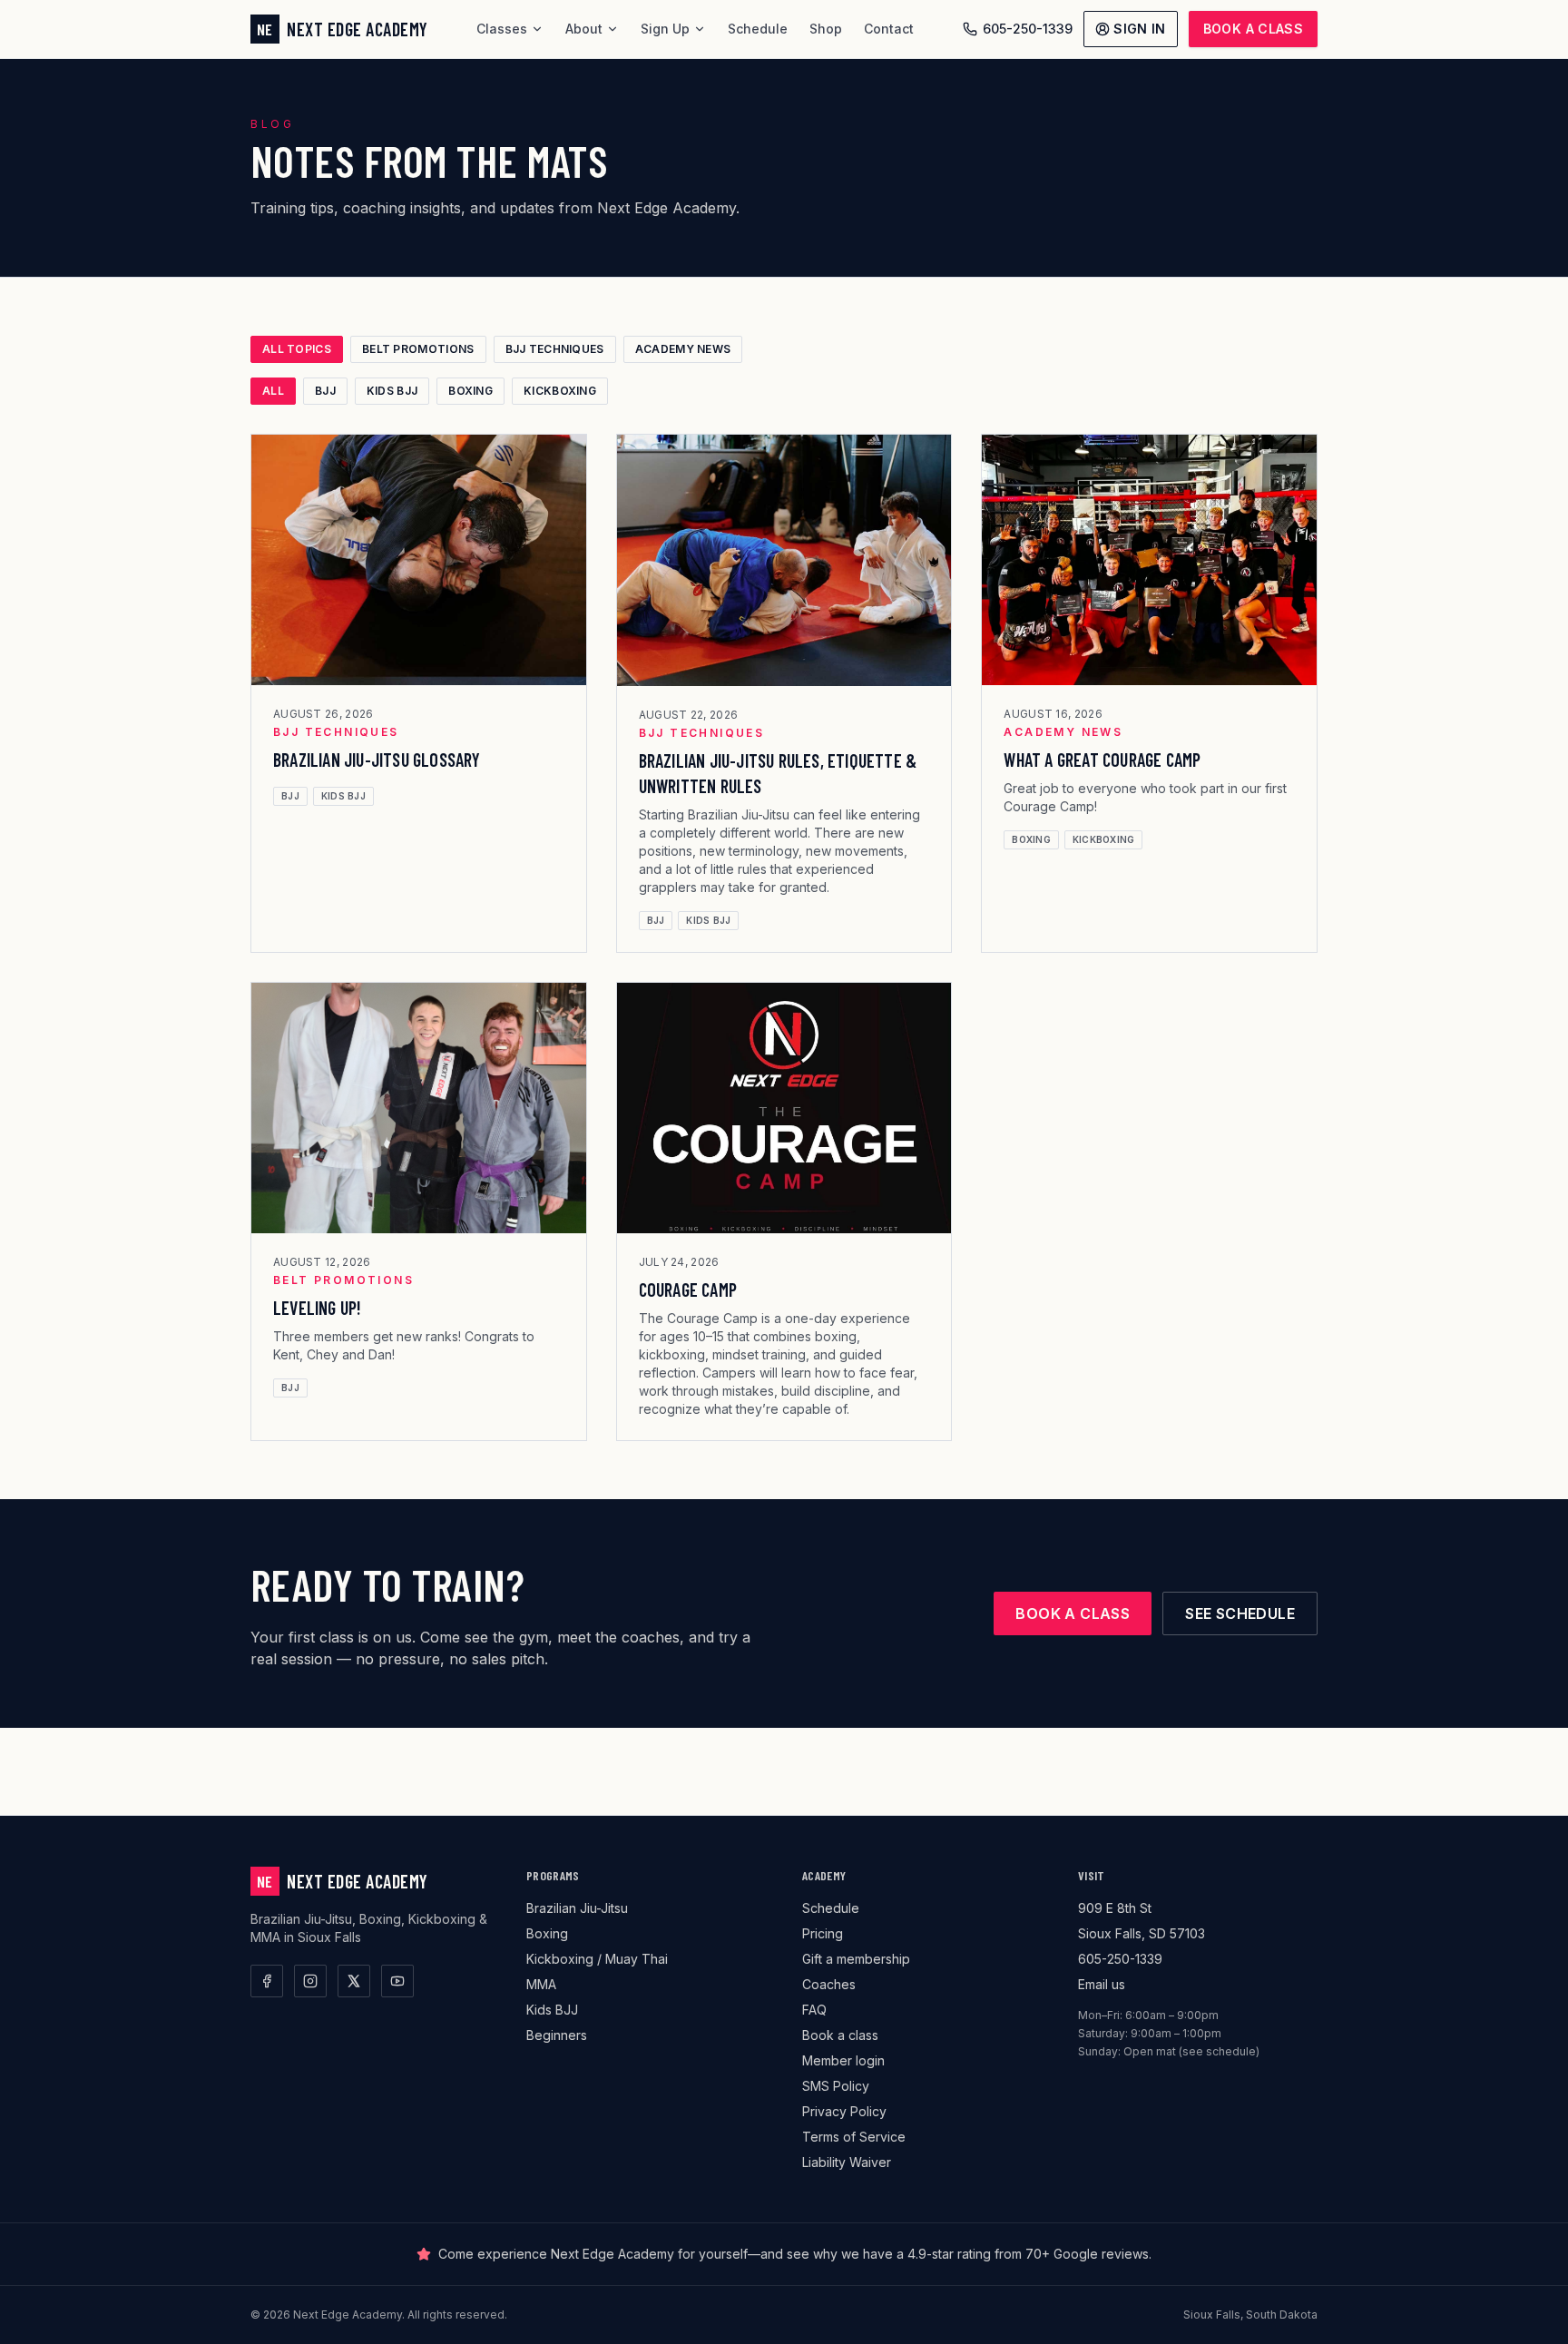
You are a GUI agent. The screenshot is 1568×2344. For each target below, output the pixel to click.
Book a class (1073, 1613)
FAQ (814, 2010)
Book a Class (1253, 29)
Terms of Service (854, 2137)
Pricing (823, 1933)
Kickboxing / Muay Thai (597, 1959)
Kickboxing (560, 391)
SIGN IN (1139, 29)
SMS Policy (836, 2086)
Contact (889, 29)
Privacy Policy (844, 2111)
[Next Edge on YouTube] (397, 1981)
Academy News (683, 349)
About (584, 29)
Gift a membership (856, 1959)
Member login (843, 2060)
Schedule (758, 29)
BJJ (325, 391)
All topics (297, 349)
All (273, 391)
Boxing (470, 391)
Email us (1102, 1984)
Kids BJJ (392, 391)
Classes (502, 29)
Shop (826, 29)
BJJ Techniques (555, 349)
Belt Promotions (418, 349)
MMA (541, 1984)
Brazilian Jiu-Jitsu (577, 1908)
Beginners (557, 2035)
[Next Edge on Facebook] (267, 1981)
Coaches (829, 1984)
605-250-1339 (1028, 29)
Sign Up (665, 29)
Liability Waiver (847, 2162)
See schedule (1240, 1613)
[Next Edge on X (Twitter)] (354, 1981)
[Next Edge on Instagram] (310, 1981)
